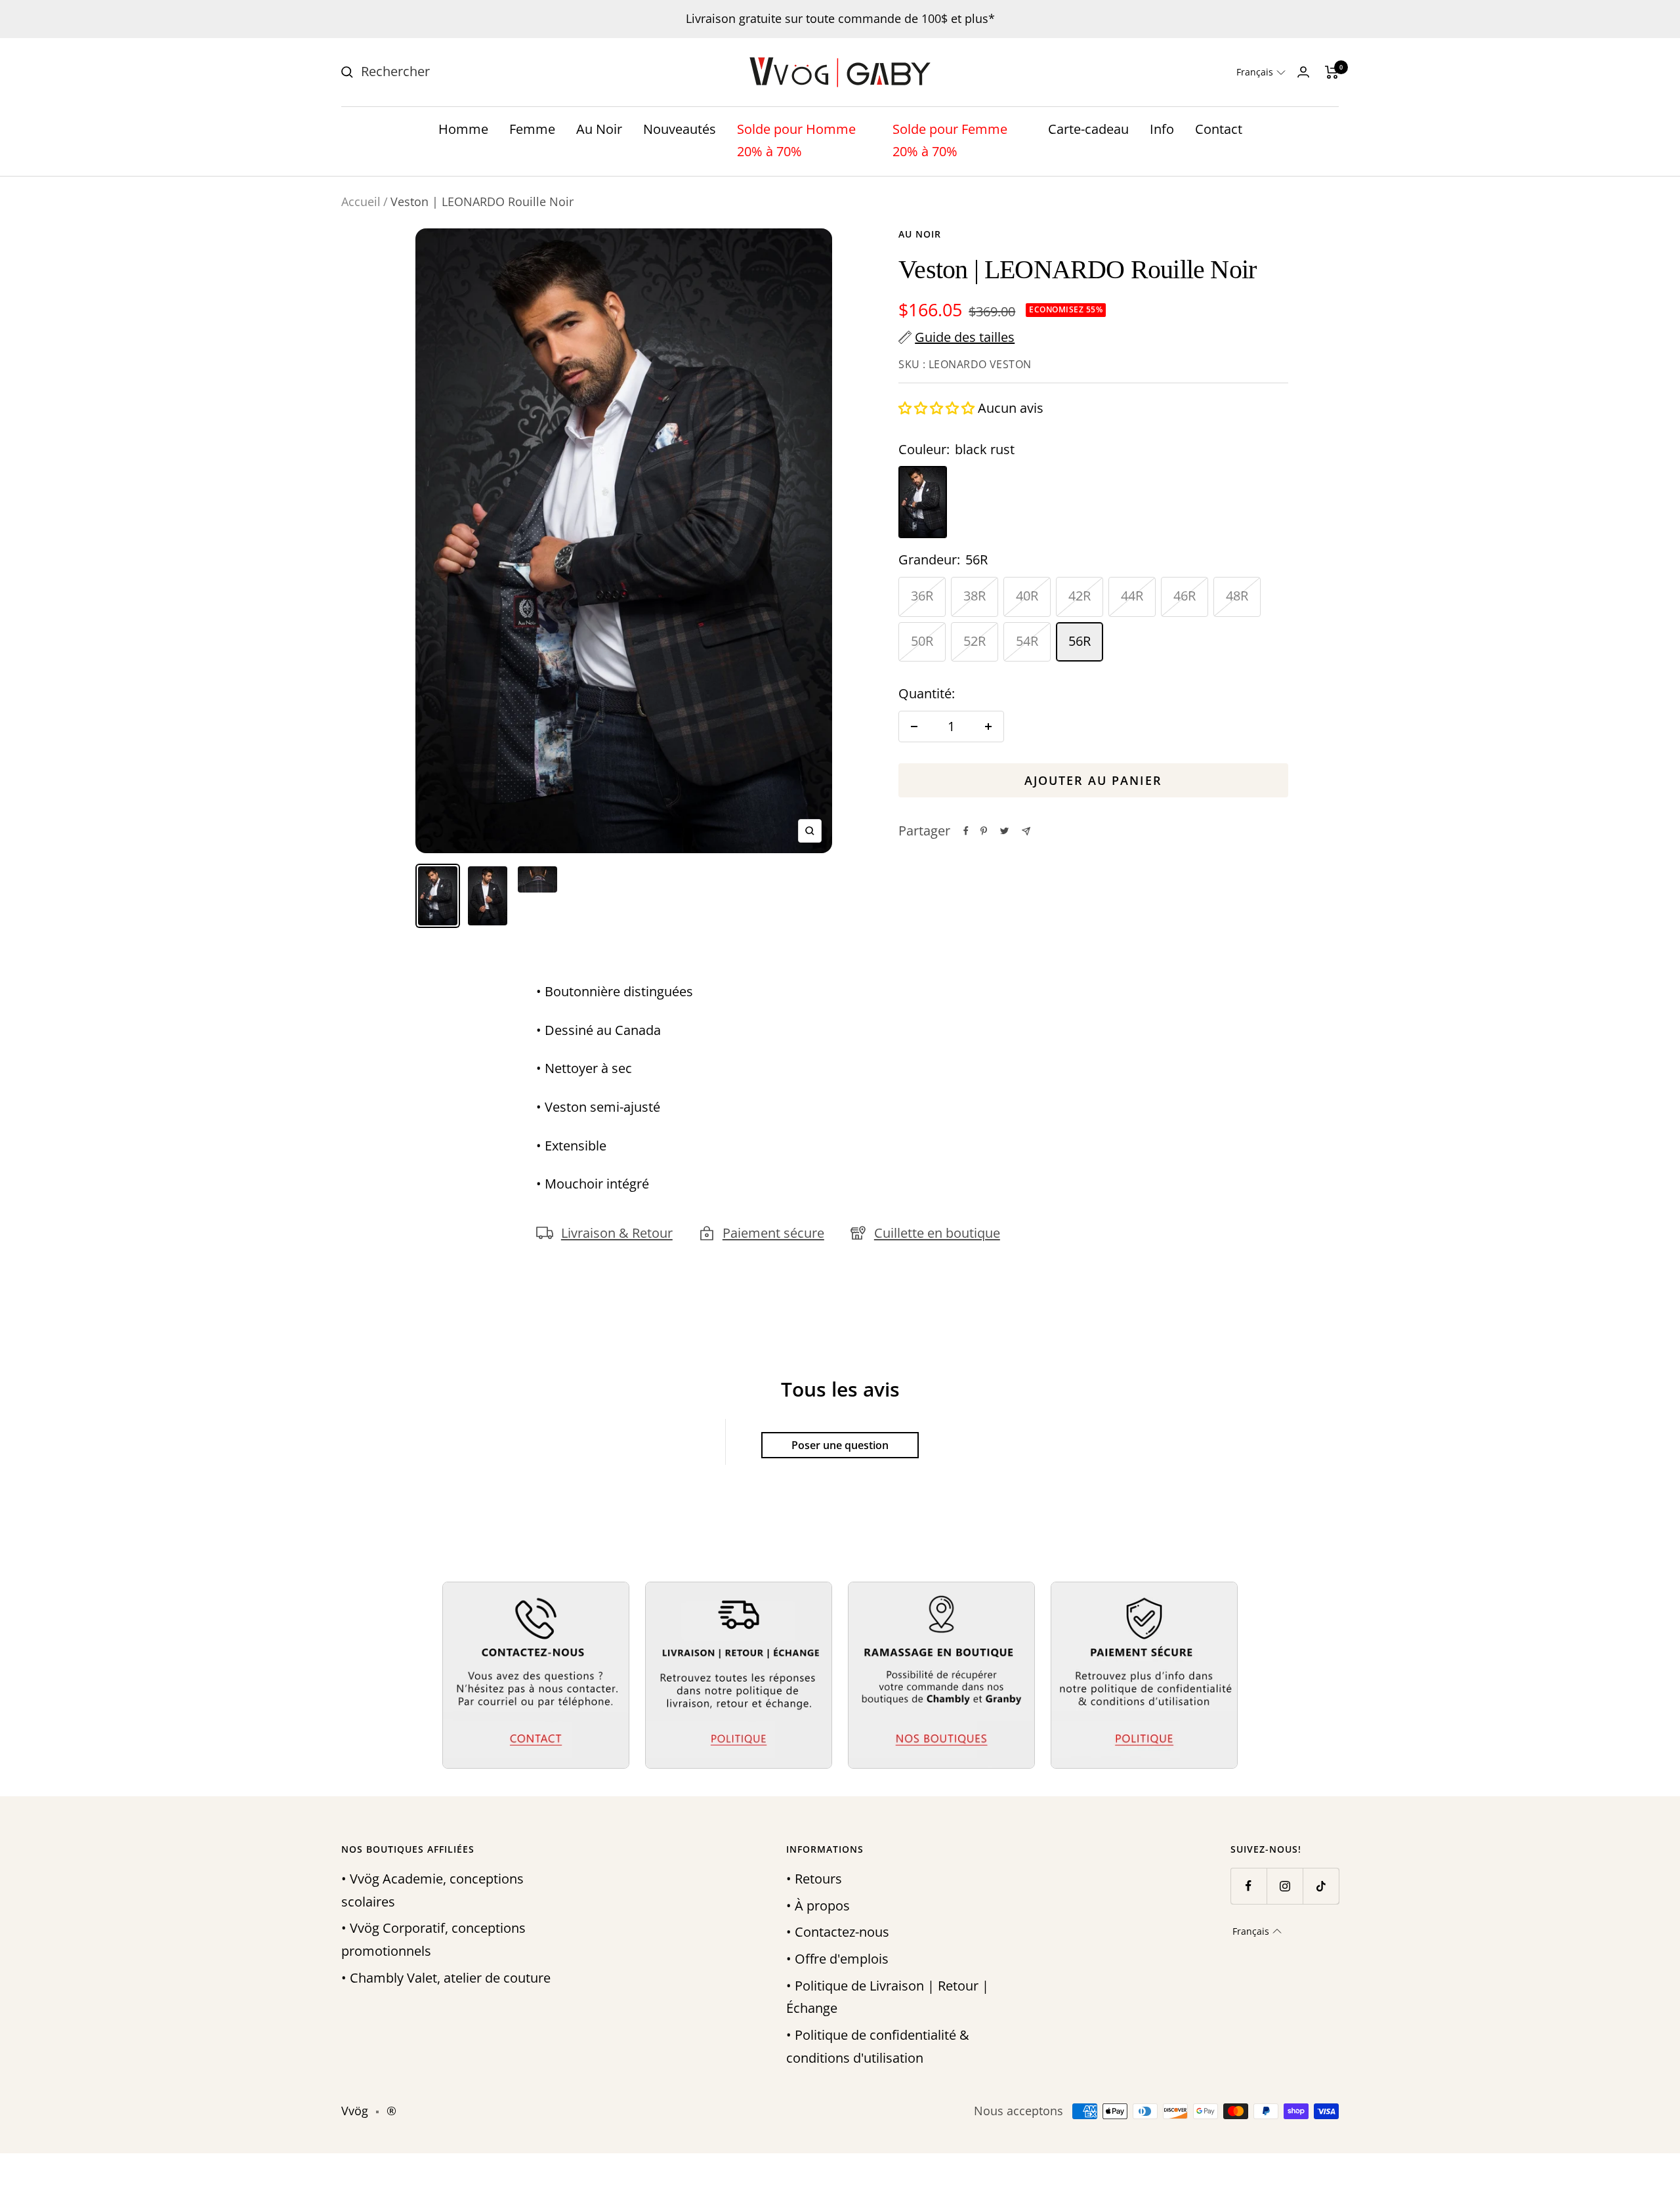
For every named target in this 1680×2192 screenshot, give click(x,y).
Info (1162, 129)
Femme (532, 129)
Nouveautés (680, 129)
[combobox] (459, 72)
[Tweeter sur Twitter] (1004, 831)
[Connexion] (1303, 72)
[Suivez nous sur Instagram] (1285, 1886)
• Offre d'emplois (837, 1959)
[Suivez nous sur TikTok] (1321, 1886)
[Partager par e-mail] (1026, 831)
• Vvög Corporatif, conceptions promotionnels (433, 1939)
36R (922, 596)
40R (1027, 596)
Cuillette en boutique (937, 1233)
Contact (1219, 129)
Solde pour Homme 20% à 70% (796, 140)
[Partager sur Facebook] (966, 831)
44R (1132, 596)
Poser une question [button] (840, 1445)
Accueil (361, 201)
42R (1080, 596)
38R (975, 596)
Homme (463, 129)
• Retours (814, 1879)
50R (922, 641)
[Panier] (1332, 72)
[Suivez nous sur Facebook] (1249, 1886)
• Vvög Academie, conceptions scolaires (432, 1890)
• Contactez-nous (838, 1932)
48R (1237, 596)
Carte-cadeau (1088, 129)
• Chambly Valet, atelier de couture (446, 1978)
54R (1027, 641)
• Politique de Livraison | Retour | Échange (888, 1997)
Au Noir (599, 129)
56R (1080, 641)
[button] (1261, 72)
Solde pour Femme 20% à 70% (950, 140)
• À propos (818, 1906)
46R (1185, 596)
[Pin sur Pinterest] (984, 831)
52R (975, 641)
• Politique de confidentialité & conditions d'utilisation (878, 2046)
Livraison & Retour (617, 1233)
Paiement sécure (773, 1233)
